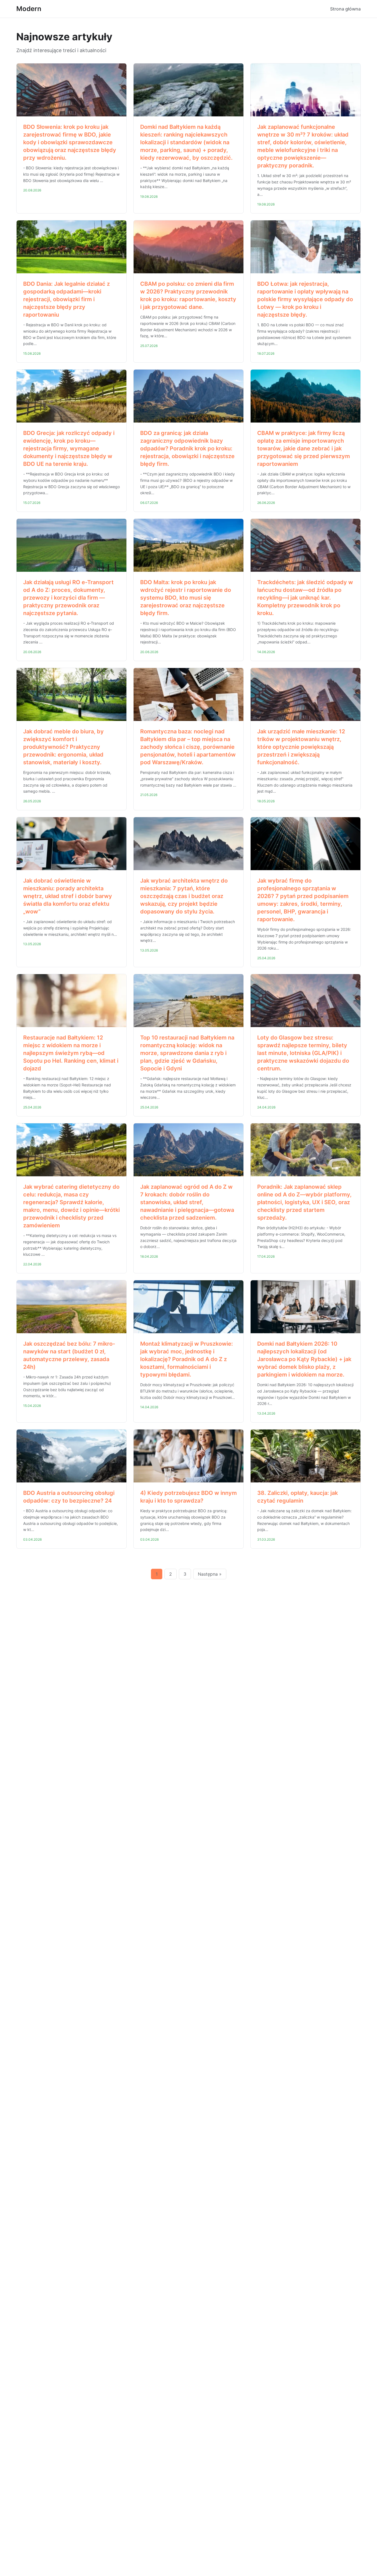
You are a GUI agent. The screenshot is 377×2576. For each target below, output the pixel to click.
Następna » (210, 1574)
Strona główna (345, 9)
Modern (29, 9)
